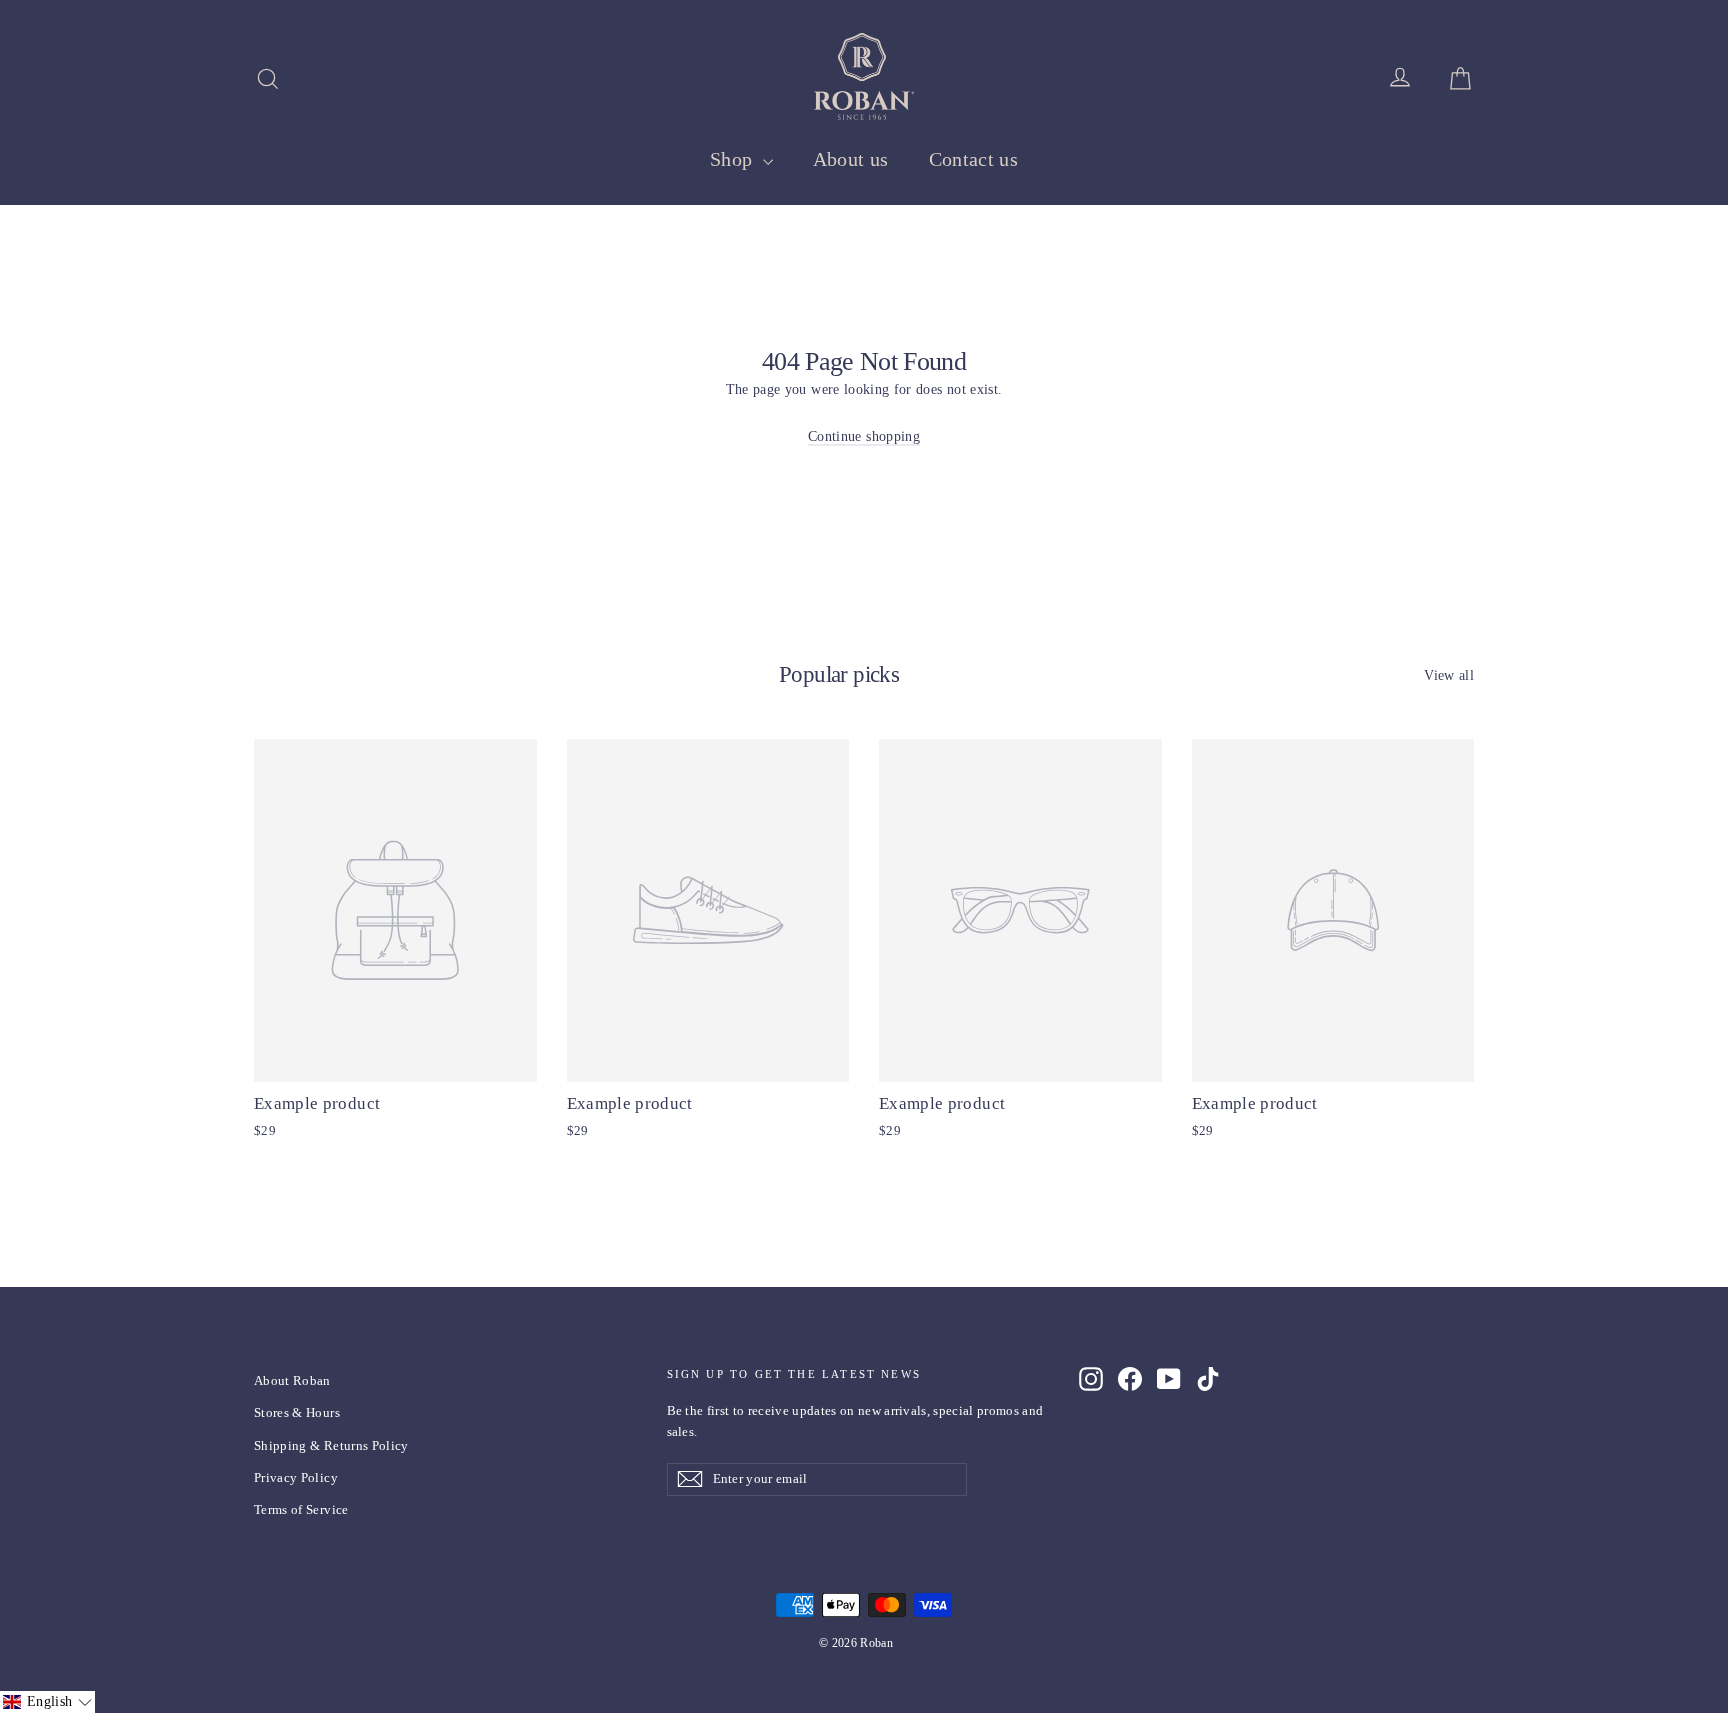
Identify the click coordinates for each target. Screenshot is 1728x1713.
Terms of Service (301, 1509)
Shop (734, 159)
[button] (47, 1702)
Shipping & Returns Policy (331, 1445)
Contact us (974, 159)
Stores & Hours (297, 1412)
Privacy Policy (296, 1477)
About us (851, 159)
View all (1449, 675)
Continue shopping (864, 436)
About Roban (292, 1380)
